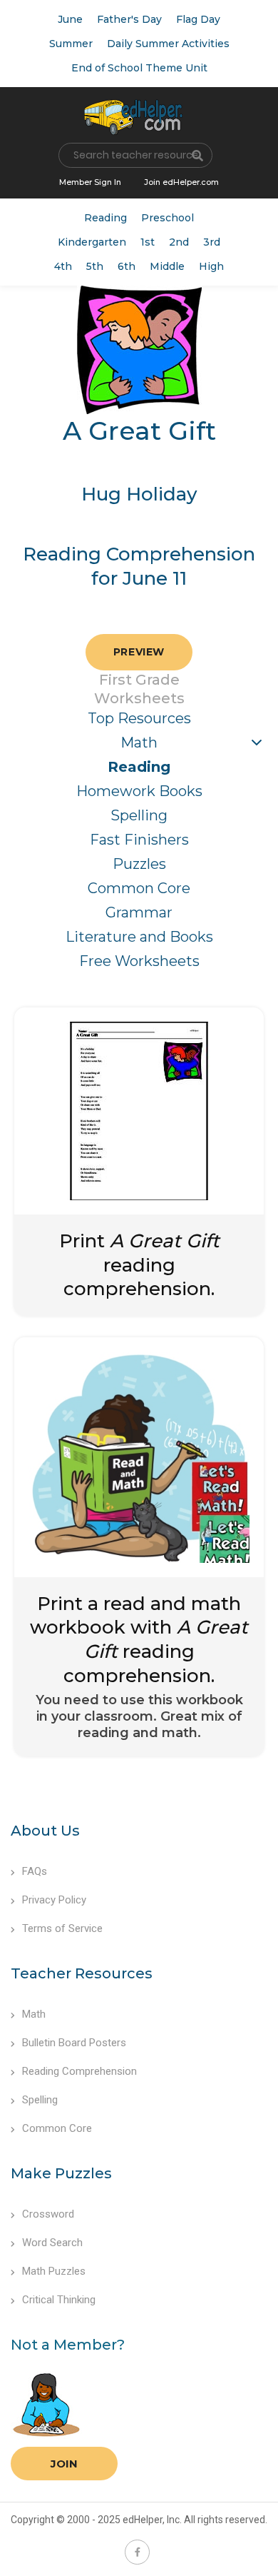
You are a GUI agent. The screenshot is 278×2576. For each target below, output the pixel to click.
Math (139, 743)
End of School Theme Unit (139, 68)
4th (63, 266)
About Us (45, 1831)
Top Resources (139, 718)
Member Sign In (90, 182)
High (211, 266)
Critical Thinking (59, 2300)
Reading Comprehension (79, 2071)
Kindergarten (92, 242)
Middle (167, 266)
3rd (212, 242)
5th (95, 266)
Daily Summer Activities (168, 44)
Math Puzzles (54, 2271)
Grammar (139, 912)
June (70, 19)
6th (127, 266)
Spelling (139, 815)
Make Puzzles (61, 2173)
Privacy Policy (54, 1900)
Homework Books (139, 791)
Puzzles (139, 864)
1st (148, 242)
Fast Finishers (139, 840)
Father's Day (129, 19)
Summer (71, 44)
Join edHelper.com (181, 182)
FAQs (35, 1871)
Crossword (48, 2214)
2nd (179, 242)
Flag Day (198, 19)
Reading (105, 218)
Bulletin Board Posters (74, 2043)
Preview (139, 652)
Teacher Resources (82, 1973)
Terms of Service (62, 1928)
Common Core (139, 888)
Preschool (168, 218)
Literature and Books (139, 937)
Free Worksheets (139, 961)
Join (64, 2464)
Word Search (52, 2243)
